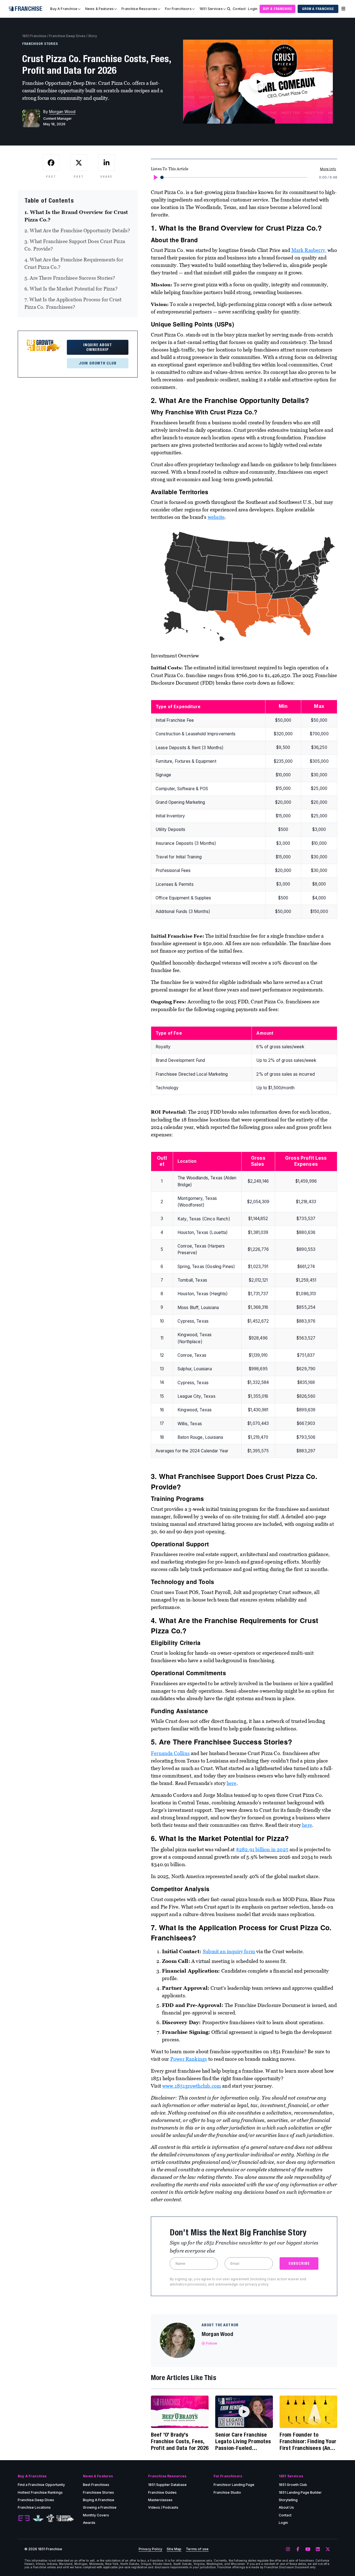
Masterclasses (160, 2500)
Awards (89, 2523)
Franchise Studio (227, 2492)
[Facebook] (298, 2549)
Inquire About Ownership (98, 347)
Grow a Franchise (318, 9)
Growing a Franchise (100, 2507)
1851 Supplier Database (167, 2485)
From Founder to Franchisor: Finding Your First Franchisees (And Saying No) (308, 2441)
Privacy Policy (150, 2549)
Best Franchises (96, 2485)
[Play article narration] (155, 177)
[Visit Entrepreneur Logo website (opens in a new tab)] (24, 2518)
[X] (328, 2549)
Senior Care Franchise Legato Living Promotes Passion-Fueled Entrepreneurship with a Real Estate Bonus (244, 2441)
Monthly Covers (96, 2515)
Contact (239, 9)
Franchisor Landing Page (234, 2485)
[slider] (162, 177)
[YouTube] (308, 2549)
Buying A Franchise (99, 2500)
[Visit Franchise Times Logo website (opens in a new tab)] (38, 2518)
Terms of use (197, 2549)
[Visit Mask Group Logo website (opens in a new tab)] (50, 2518)
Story (93, 36)
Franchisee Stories (98, 2492)
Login (253, 9)
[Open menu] (343, 9)
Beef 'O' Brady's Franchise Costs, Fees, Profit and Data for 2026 (180, 2441)
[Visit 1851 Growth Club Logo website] (65, 2518)
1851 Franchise (34, 36)
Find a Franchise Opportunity (41, 2485)
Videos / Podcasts (163, 2507)
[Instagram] (288, 2549)
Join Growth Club (98, 363)
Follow (212, 2343)
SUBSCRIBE (299, 2263)
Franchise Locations (34, 2507)
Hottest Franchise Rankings (40, 2492)
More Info (328, 169)
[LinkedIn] (318, 2549)
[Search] (229, 9)
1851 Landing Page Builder (300, 2492)
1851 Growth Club (293, 2485)
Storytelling (288, 2500)
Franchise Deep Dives (67, 36)
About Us (286, 2507)
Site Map (174, 2549)
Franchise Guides (162, 2492)
